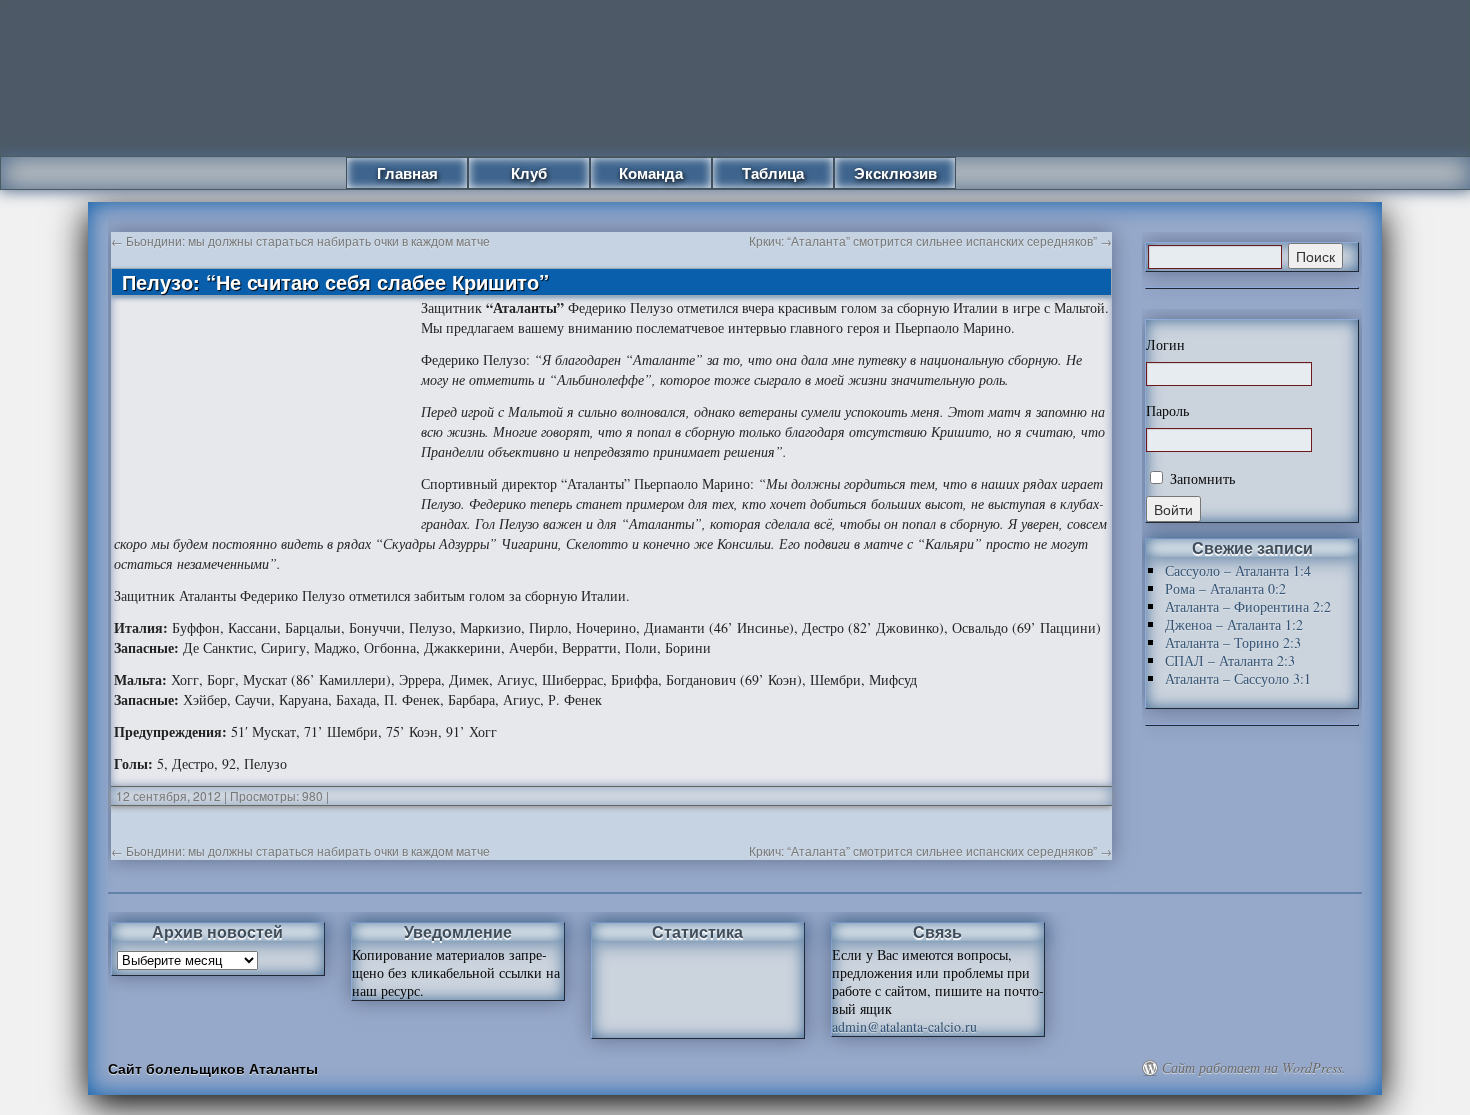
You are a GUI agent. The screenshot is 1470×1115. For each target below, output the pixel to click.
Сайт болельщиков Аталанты (213, 1068)
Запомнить (1200, 478)
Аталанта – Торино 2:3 (1233, 642)
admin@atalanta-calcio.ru (904, 1026)
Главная (407, 173)
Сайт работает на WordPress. (1254, 1068)
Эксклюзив (895, 173)
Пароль (1167, 411)
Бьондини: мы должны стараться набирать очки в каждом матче (300, 240)
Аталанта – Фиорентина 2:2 (1248, 606)
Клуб (529, 173)
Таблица (773, 173)
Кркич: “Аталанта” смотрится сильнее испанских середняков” (930, 240)
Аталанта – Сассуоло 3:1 (1238, 678)
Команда (651, 173)
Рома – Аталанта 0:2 (1225, 588)
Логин (1165, 345)
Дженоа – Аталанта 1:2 (1234, 624)
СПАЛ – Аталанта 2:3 (1230, 660)
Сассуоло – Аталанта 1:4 (1238, 570)
